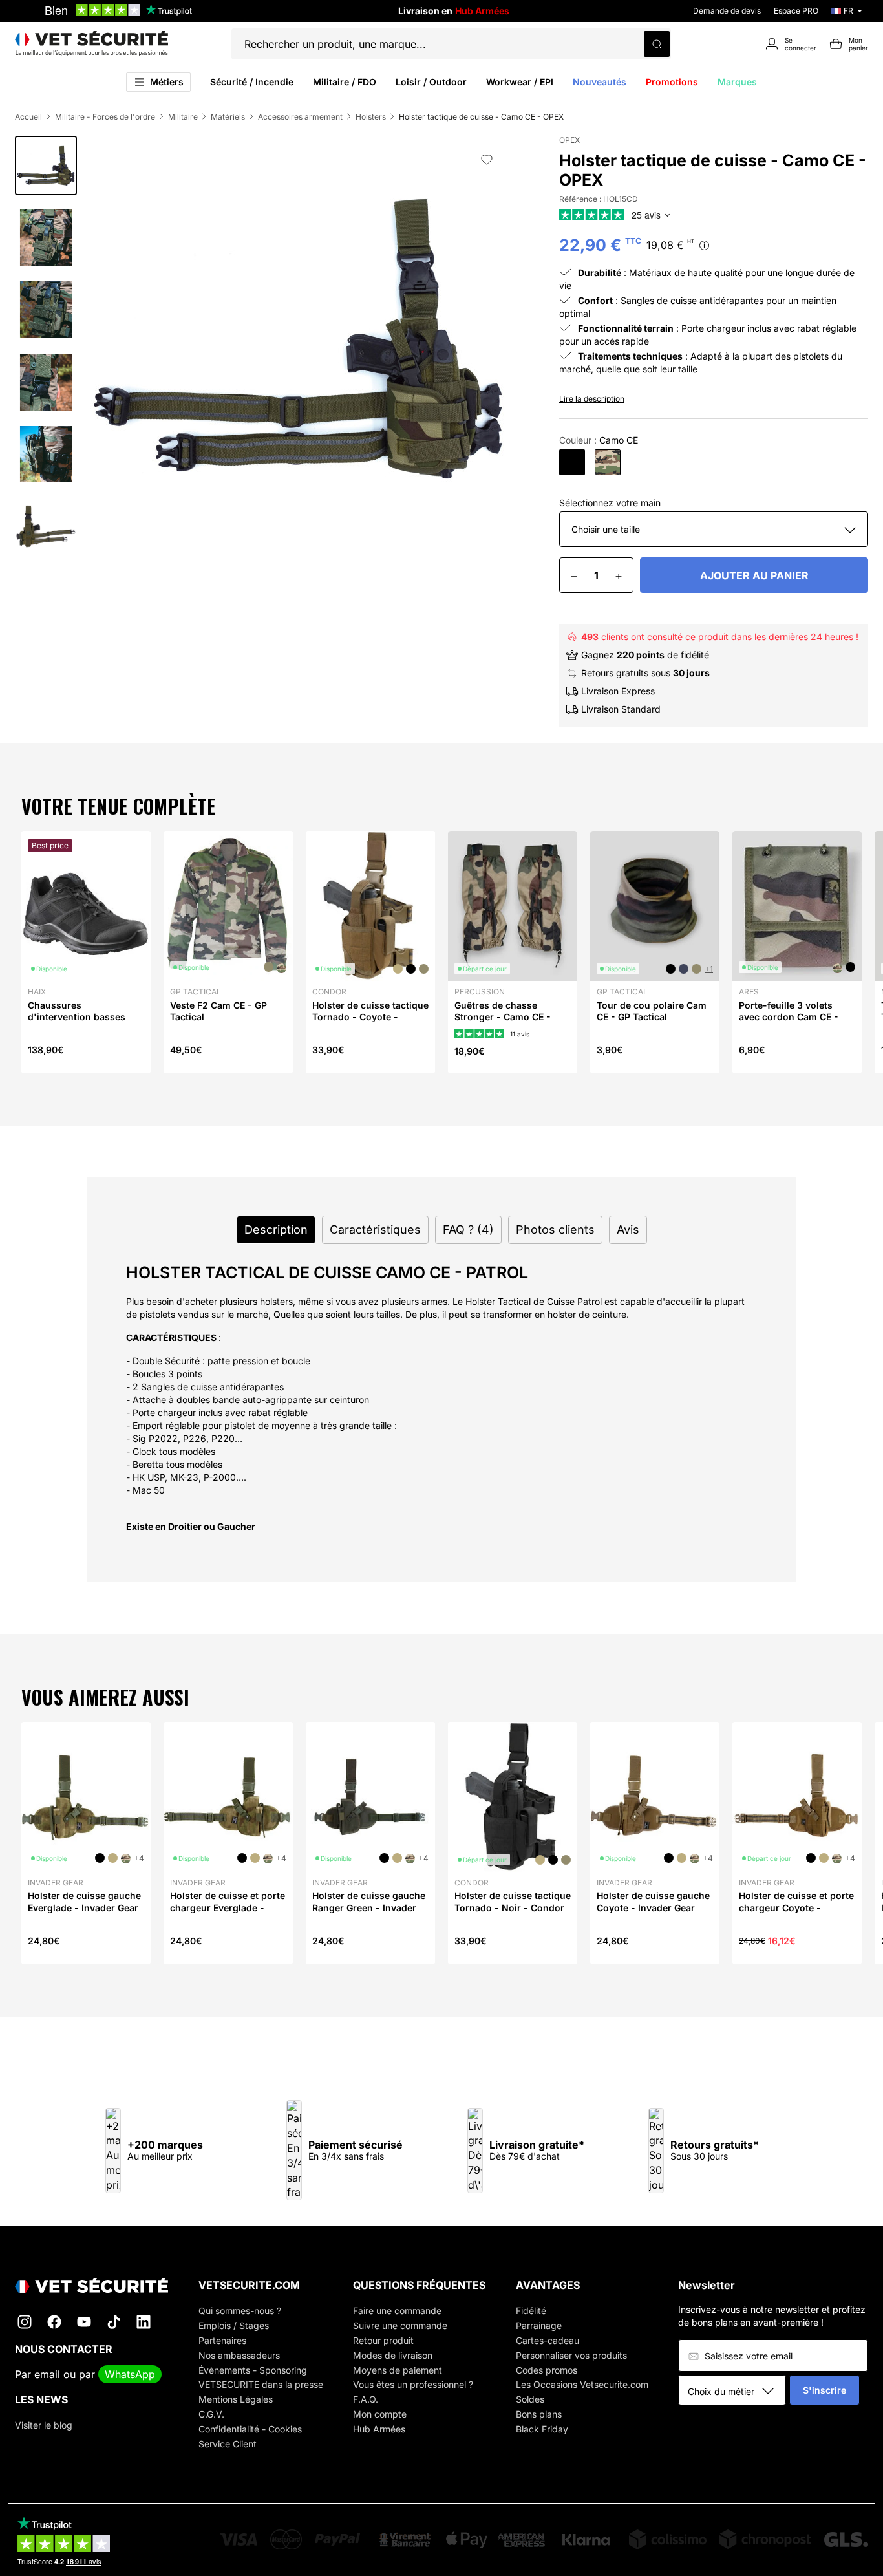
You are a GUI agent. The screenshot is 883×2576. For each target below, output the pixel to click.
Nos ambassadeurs (239, 2355)
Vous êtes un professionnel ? (413, 2384)
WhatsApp (130, 2374)
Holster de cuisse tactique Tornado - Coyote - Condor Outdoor (370, 1017)
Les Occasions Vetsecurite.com (582, 2384)
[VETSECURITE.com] (91, 44)
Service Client (228, 2444)
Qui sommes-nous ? (240, 2311)
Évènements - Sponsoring (253, 2370)
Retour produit (383, 2340)
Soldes (530, 2399)
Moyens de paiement (398, 2370)
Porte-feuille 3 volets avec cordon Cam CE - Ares (789, 1017)
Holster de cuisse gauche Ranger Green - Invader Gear (369, 1907)
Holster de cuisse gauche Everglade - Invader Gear (84, 1901)
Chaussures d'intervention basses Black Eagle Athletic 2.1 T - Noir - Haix (83, 1023)
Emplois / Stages (234, 2325)
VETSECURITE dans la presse (261, 2384)
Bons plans (539, 2414)
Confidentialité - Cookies (250, 2429)
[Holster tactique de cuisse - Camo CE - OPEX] (608, 462)
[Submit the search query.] (657, 44)
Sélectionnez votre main (610, 503)
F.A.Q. (366, 2399)
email (47, 2374)
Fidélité (531, 2311)
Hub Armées (379, 2429)
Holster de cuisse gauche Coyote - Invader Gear (653, 1901)
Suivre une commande (400, 2325)
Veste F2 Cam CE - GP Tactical (218, 1011)
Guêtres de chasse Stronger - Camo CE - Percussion (503, 1017)
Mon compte (380, 2414)
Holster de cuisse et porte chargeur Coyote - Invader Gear (796, 1907)
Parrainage (539, 2325)
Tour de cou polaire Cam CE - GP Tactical (652, 1011)
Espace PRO (796, 11)
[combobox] (737, 2391)
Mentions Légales (236, 2399)
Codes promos (547, 2370)
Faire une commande (397, 2311)
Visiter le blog (44, 2425)
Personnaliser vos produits (571, 2355)
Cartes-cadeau (548, 2340)
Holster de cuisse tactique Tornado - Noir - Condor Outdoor (513, 1907)
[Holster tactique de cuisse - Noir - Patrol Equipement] (572, 462)
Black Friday (542, 2429)
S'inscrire (824, 2390)
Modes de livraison (393, 2355)
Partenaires (222, 2340)
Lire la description (592, 399)
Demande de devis (727, 11)
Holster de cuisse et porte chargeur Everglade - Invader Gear (228, 1907)
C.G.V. (211, 2414)
